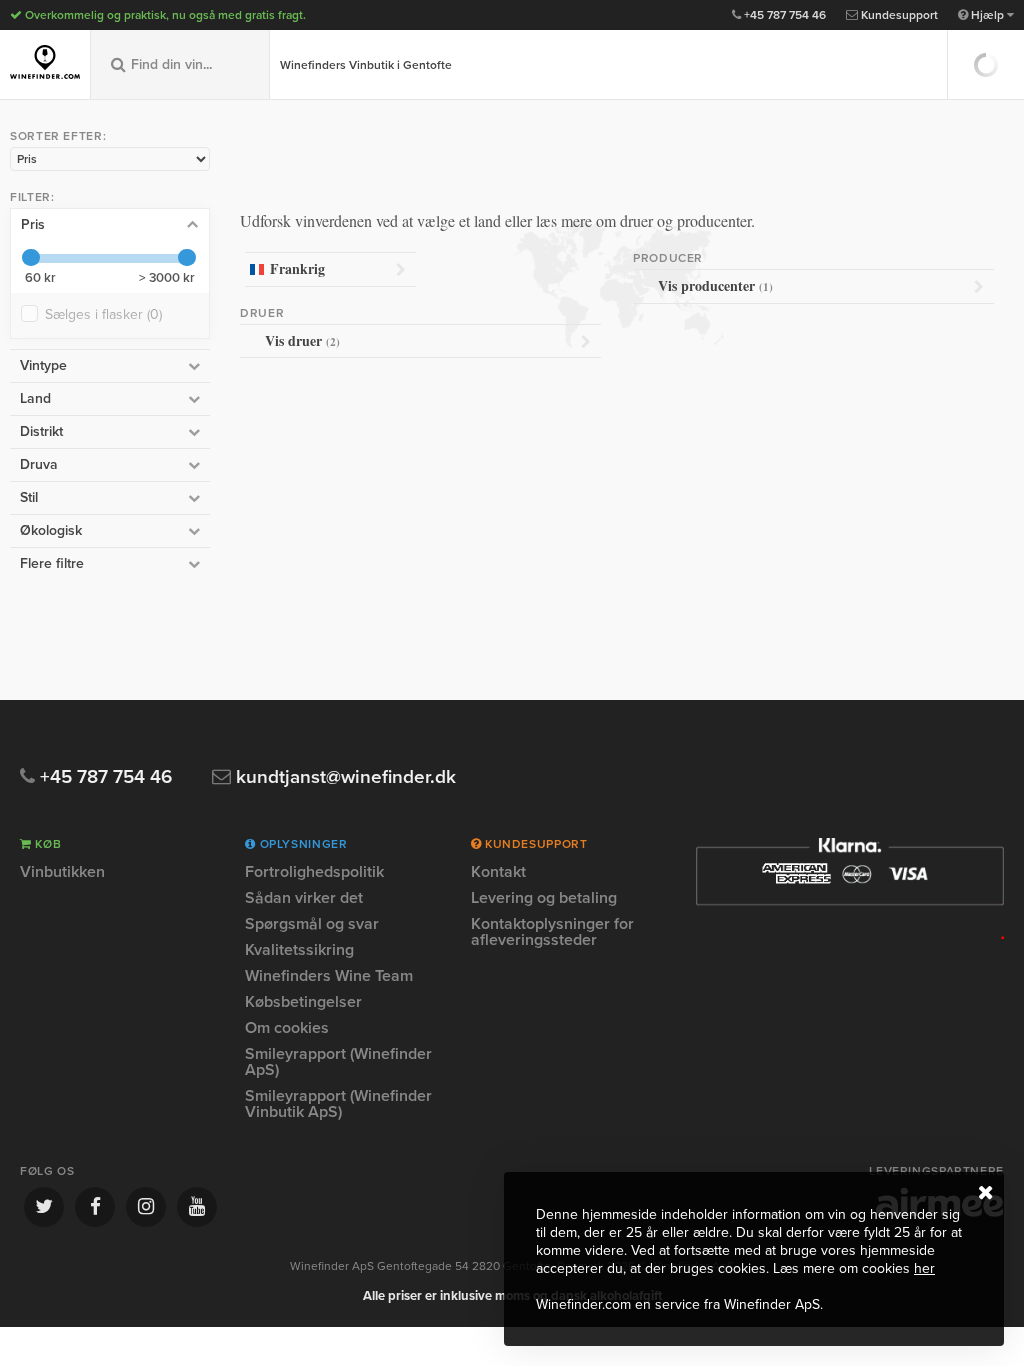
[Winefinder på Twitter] (44, 1207)
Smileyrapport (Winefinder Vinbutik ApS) (338, 1104)
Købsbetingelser (303, 1002)
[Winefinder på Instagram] (146, 1207)
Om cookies (287, 1028)
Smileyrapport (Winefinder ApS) (338, 1062)
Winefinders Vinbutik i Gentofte (366, 65)
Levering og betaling (544, 898)
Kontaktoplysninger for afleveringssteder (552, 932)
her (924, 1268)
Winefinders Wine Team (329, 976)
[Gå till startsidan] (45, 62)
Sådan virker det (304, 898)
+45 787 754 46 (783, 15)
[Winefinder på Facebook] (95, 1207)
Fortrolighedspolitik (314, 873)
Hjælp (987, 15)
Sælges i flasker (103, 314)
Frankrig (297, 268)
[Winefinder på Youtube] (197, 1207)
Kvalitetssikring (299, 950)
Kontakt (498, 873)
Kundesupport (898, 15)
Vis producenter (715, 285)
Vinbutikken (62, 873)
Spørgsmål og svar (312, 924)
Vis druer (302, 340)
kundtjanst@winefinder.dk (343, 777)
